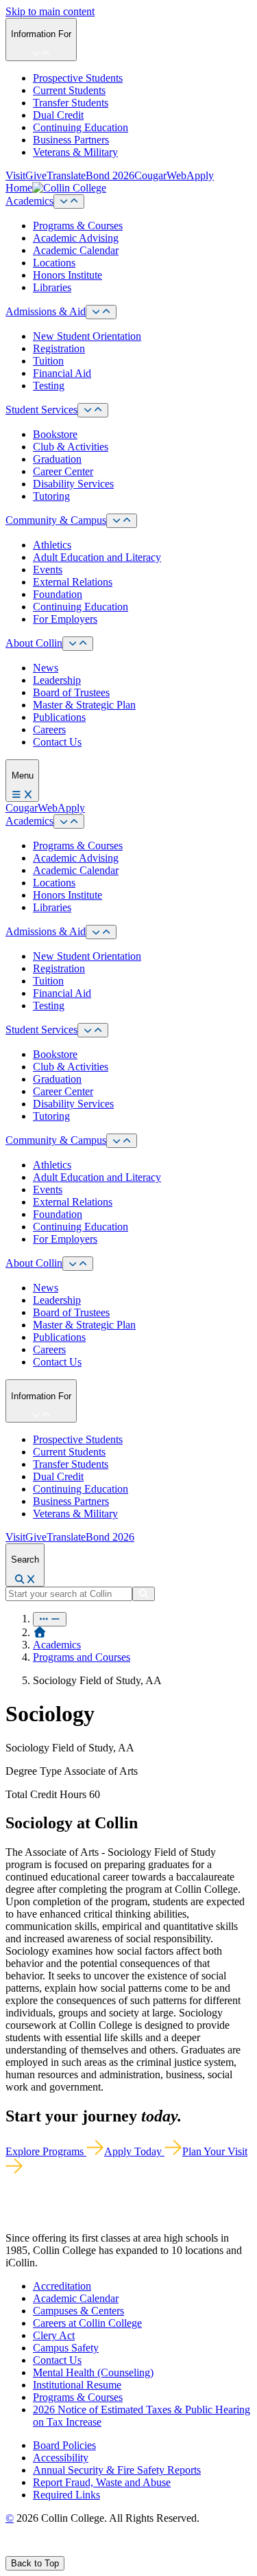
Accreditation (62, 2286)
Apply (200, 175)
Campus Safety (66, 2348)
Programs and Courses (82, 1657)
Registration (59, 348)
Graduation (57, 459)
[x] (25, 2550)
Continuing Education (81, 127)
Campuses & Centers (78, 2311)
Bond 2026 (110, 175)
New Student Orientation (87, 336)
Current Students (69, 90)
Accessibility (61, 2458)
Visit (15, 175)
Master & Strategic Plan (84, 705)
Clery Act (54, 2335)
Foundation (58, 594)
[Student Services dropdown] (93, 410)
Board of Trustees (71, 692)
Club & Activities (71, 447)
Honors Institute (68, 275)
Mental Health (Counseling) (93, 2372)
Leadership (57, 680)
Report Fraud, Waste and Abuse (102, 2482)
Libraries (52, 287)
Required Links (66, 2495)
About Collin (34, 643)
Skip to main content (50, 11)
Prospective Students (78, 78)
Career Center (63, 471)
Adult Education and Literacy (97, 557)
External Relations (73, 582)
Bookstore (55, 434)
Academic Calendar (76, 250)
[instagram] (42, 2550)
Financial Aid (62, 373)
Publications (59, 717)
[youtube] (59, 2550)
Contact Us (57, 742)
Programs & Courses (78, 226)
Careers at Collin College (87, 2323)
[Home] (40, 1632)
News (46, 668)
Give (36, 175)
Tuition (48, 361)
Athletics (52, 545)
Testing (49, 386)
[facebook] (11, 2550)
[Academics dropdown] (69, 202)
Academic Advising (76, 238)
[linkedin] (75, 2550)
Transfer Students (71, 103)
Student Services (41, 410)
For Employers (65, 619)
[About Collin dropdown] (78, 644)
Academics (29, 201)
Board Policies (64, 2445)
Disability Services (73, 484)
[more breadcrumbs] (50, 1619)
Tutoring (51, 496)
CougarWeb (160, 175)
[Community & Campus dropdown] (122, 521)
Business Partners (71, 140)
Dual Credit (58, 115)
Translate (66, 175)
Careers (49, 729)
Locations (54, 263)
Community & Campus (56, 520)
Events (48, 570)
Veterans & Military (75, 152)
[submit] (144, 1594)
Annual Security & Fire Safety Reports (117, 2470)
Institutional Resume (77, 2385)
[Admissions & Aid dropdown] (101, 312)
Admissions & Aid (46, 311)
